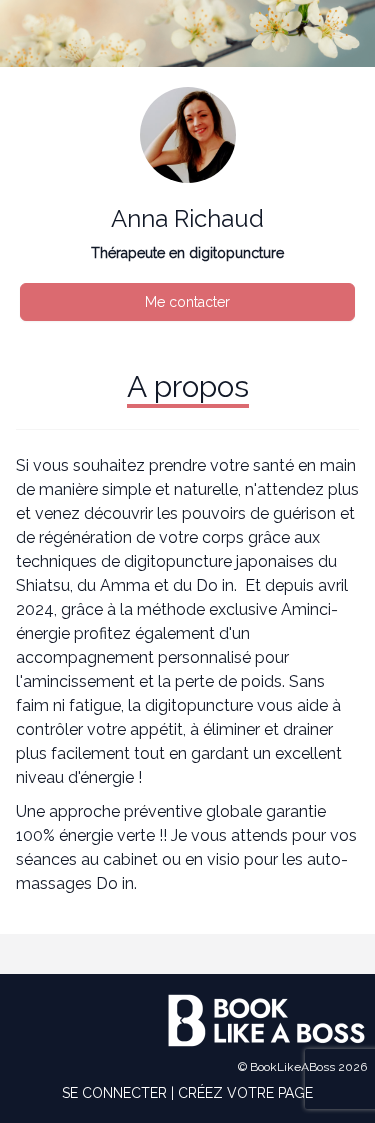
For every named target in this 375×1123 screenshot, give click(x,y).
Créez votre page (245, 1093)
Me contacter (187, 302)
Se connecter (114, 1093)
